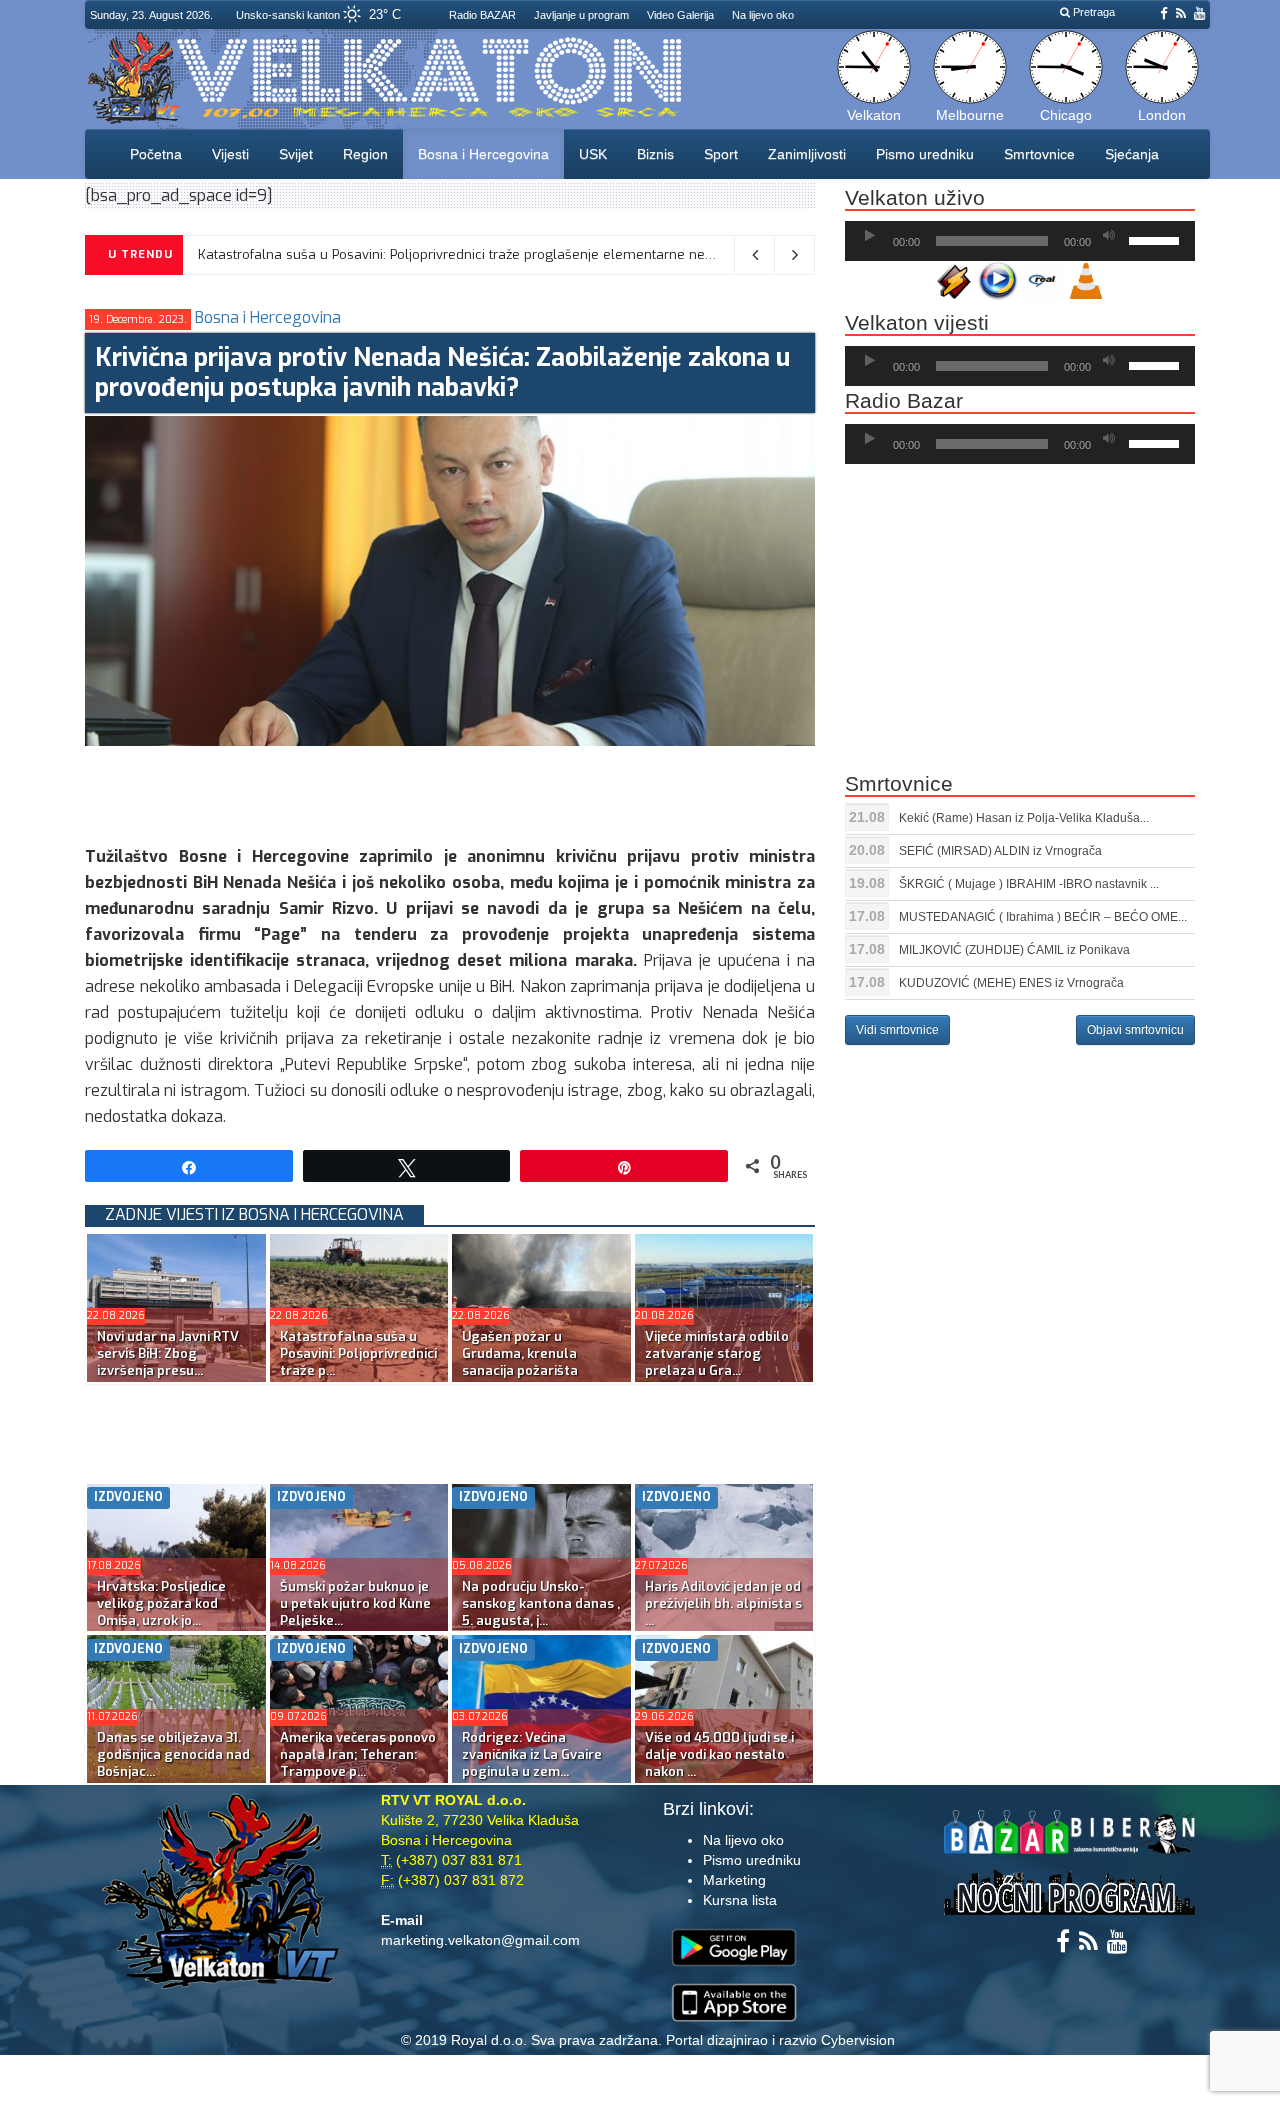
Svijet (296, 154)
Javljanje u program (581, 15)
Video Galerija (680, 15)
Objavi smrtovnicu (1135, 1030)
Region (365, 154)
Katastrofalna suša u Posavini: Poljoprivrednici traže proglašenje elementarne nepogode (475, 254)
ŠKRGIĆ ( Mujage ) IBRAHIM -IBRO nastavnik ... (1029, 884)
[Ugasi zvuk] (1109, 236)
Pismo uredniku (925, 154)
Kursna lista (740, 1900)
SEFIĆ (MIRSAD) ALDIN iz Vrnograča (1000, 851)
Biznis (655, 154)
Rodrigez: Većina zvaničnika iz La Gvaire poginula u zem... (532, 1754)
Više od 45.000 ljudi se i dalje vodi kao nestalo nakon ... (719, 1754)
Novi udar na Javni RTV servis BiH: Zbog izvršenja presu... (168, 1353)
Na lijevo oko (763, 15)
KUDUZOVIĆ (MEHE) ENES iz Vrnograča (1011, 983)
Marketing (734, 1880)
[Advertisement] (449, 791)
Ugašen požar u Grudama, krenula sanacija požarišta (520, 1353)
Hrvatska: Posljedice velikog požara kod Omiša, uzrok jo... (161, 1603)
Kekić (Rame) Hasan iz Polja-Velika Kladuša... (1024, 818)
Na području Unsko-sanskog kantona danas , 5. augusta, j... (541, 1603)
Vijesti (230, 154)
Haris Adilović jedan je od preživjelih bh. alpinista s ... (723, 1603)
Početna (156, 154)
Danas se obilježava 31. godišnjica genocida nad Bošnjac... (173, 1754)
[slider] (1157, 239)
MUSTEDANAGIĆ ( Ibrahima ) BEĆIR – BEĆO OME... (1043, 917)
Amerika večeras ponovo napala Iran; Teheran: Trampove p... (358, 1754)
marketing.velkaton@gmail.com (480, 1940)
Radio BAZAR (482, 15)
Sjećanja (1132, 154)
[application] (1020, 241)
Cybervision (858, 2040)
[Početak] (870, 236)
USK (593, 154)
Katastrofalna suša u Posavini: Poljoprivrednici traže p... (358, 1353)
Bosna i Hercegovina (483, 154)
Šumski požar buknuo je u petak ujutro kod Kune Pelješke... (355, 1603)
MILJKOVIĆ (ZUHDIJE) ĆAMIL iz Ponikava (1014, 950)
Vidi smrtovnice (897, 1030)
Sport (721, 154)
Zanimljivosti (807, 154)
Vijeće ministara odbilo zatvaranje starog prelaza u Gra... (717, 1353)
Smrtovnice (1039, 154)
